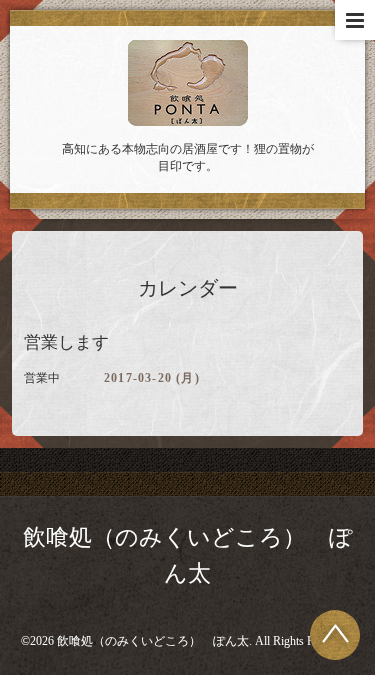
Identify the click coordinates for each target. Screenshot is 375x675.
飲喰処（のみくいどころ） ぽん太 (153, 641)
